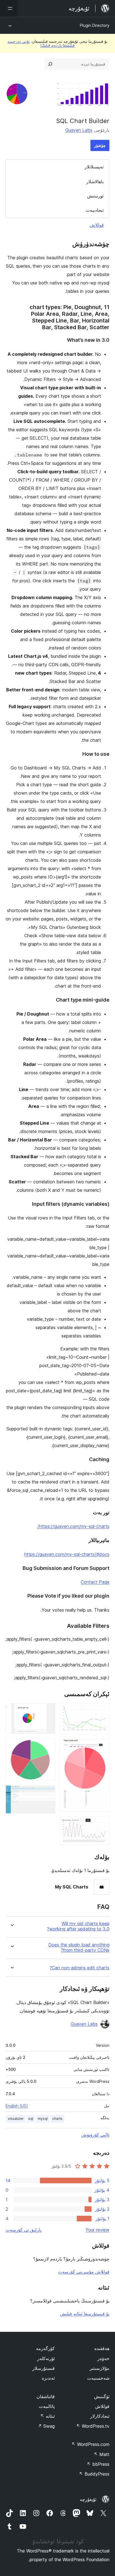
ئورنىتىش (95, 196)
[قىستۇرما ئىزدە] (50, 64)
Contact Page (95, 1582)
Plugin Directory (95, 25)
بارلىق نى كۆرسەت (23, 2230)
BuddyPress (94, 2474)
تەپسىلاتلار (94, 167)
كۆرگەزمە (45, 2348)
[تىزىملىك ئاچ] (9, 8)
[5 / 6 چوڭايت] (48, 1746)
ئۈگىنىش (102, 2396)
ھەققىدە (102, 2348)
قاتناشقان (46, 2396)
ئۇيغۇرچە (88, 2499)
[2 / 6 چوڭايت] (102, 1746)
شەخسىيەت (98, 2378)
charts (57, 2119)
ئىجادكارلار (100, 2416)
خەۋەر (103, 2358)
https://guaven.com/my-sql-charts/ (73, 1526)
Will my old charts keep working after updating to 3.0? (78, 1926)
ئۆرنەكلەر (46, 2358)
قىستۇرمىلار (44, 2368)
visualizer (16, 2119)
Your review (97, 2230)
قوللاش (97, 225)
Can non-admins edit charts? (80, 1968)
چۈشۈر (100, 145)
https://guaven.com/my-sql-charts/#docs (67, 1554)
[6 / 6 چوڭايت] (48, 1793)
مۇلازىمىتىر (100, 2368)
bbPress (98, 2464)
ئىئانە (47, 2416)
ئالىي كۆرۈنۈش (95, 2135)
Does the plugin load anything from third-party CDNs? (79, 1948)
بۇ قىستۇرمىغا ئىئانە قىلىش (85, 2314)
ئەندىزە (48, 2378)
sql (31, 2119)
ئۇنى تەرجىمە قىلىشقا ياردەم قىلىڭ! (41, 43)
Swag (46, 2426)
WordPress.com (90, 2444)
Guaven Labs (79, 130)
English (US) (17, 2106)
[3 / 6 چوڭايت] (102, 1824)
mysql (43, 2119)
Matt (102, 2454)
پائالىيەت (47, 2406)
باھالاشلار (95, 182)
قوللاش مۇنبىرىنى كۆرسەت (84, 2272)
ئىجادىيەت (95, 210)
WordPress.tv (93, 2426)
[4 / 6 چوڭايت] (48, 1711)
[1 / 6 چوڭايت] (102, 1711)
